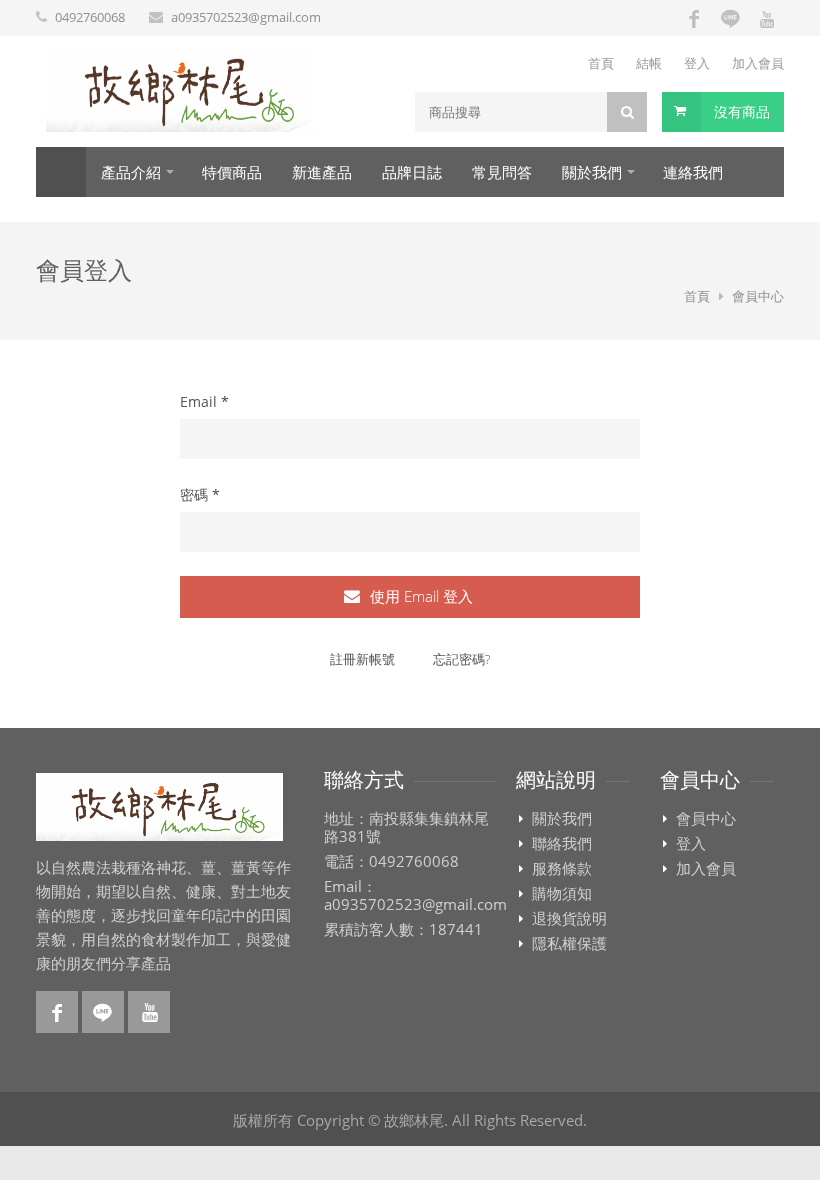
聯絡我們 (562, 844)
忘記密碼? (461, 659)
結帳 (649, 63)
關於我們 (592, 172)
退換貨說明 (569, 919)
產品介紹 (131, 172)
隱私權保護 (569, 944)
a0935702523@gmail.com (246, 17)
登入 (697, 63)
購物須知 (562, 894)
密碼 (200, 494)
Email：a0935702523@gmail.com (415, 896)
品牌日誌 (412, 172)
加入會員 (758, 63)
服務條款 (562, 869)
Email (204, 401)
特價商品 (232, 172)
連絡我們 (693, 172)
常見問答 (502, 172)
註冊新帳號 (362, 659)
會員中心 (706, 819)
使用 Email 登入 (419, 596)
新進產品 (322, 172)
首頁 (601, 63)
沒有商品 (742, 111)
